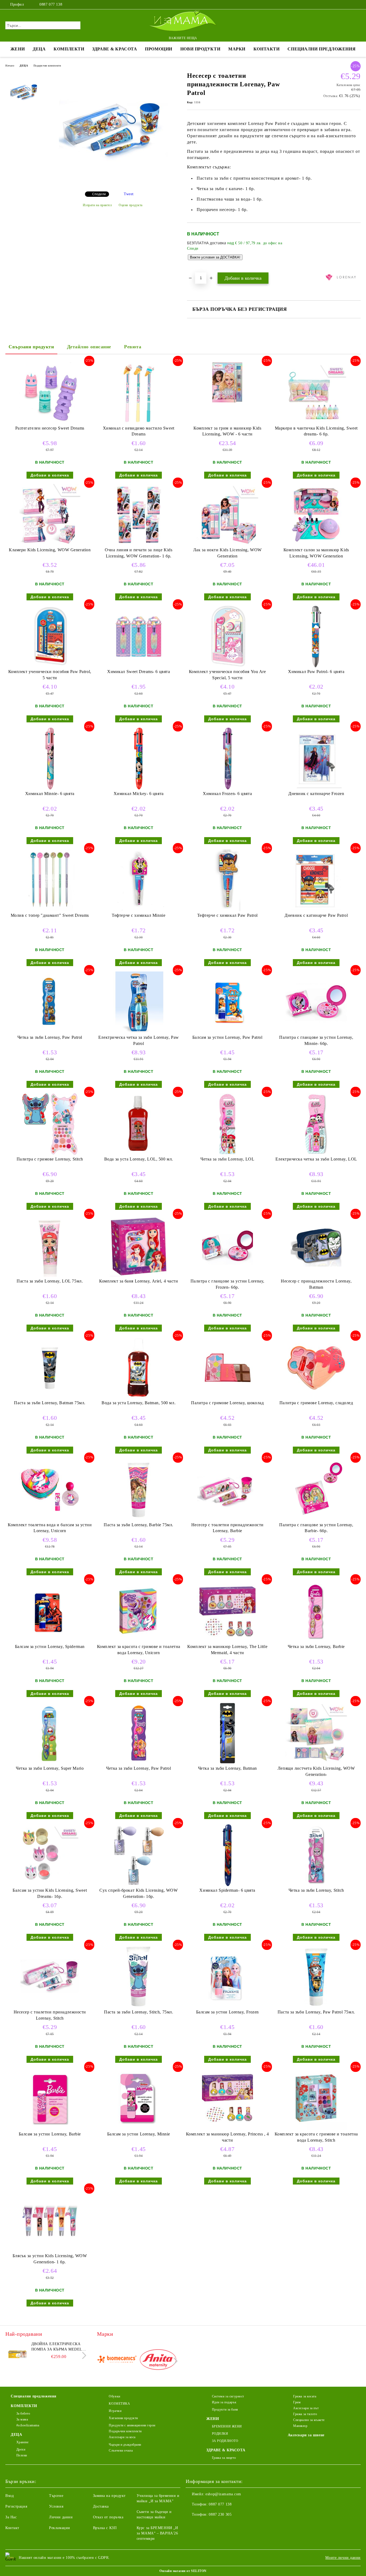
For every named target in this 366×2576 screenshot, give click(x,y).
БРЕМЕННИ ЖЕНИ (227, 2426)
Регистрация (16, 2506)
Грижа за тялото (305, 2414)
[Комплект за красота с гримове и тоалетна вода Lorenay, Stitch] (316, 2099)
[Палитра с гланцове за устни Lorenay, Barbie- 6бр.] (316, 1490)
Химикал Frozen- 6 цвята (227, 794)
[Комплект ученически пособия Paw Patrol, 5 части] (50, 637)
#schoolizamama (28, 2425)
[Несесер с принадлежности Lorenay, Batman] (316, 1246)
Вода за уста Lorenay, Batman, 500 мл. (139, 1403)
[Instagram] (350, 5)
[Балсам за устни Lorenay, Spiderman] (50, 1612)
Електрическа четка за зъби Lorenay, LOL (316, 1159)
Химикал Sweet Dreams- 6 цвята (139, 672)
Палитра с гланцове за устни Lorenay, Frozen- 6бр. (227, 1284)
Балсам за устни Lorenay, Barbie (50, 2134)
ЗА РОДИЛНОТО (225, 2441)
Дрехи (21, 2449)
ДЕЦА (39, 49)
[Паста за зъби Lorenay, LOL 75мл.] (50, 1246)
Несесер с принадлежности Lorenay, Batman (316, 1284)
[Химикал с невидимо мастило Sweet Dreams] (139, 393)
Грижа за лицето (224, 2458)
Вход (10, 2496)
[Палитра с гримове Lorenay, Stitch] (50, 1124)
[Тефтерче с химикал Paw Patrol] (227, 880)
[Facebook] (342, 5)
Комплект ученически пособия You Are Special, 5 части (227, 675)
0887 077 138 (51, 4)
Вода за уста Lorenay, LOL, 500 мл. (139, 1159)
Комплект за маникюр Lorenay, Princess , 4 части (227, 2137)
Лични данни (61, 2517)
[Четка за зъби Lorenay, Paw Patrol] (50, 1002)
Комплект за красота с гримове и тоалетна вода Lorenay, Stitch (316, 2137)
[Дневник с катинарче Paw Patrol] (316, 880)
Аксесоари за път (306, 2408)
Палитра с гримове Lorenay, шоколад (227, 1403)
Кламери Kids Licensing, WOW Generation (50, 550)
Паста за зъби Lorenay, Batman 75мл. (50, 1403)
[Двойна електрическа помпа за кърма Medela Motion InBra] (17, 2353)
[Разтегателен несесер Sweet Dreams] (50, 393)
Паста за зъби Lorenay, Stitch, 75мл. (139, 2012)
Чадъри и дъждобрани (125, 2445)
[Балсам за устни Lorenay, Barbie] (50, 2099)
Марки (237, 49)
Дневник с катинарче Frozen (316, 794)
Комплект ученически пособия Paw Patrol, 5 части (50, 675)
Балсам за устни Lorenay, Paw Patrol (227, 1037)
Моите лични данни (343, 2558)
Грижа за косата (305, 2396)
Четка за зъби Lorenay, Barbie (316, 1647)
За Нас (11, 2517)
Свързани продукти (31, 347)
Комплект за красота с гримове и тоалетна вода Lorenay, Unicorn (139, 1650)
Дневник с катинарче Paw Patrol (316, 915)
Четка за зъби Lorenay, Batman (227, 1768)
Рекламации (60, 2528)
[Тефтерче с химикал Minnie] (139, 880)
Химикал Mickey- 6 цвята (139, 794)
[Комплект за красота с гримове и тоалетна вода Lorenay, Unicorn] (139, 1612)
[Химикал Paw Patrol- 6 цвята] (316, 637)
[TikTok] (358, 5)
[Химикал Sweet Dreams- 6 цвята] (139, 637)
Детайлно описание (89, 347)
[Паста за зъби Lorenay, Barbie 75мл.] (139, 1490)
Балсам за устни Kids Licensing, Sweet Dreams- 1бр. (50, 1893)
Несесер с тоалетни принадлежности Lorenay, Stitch (50, 2015)
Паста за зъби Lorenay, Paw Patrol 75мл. (316, 2012)
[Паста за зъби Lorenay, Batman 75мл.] (50, 1368)
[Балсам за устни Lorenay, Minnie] (139, 2099)
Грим (297, 2402)
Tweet (129, 194)
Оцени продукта (131, 205)
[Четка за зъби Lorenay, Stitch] (316, 1855)
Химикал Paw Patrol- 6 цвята (316, 672)
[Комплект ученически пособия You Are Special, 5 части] (227, 637)
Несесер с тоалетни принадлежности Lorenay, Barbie (227, 1528)
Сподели (99, 194)
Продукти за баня (225, 2409)
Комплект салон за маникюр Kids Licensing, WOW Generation (316, 553)
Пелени (22, 2455)
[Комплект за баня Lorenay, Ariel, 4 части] (139, 1246)
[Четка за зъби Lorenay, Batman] (227, 1733)
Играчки (115, 2411)
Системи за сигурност (228, 2396)
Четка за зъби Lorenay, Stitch (316, 1890)
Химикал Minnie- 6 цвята (50, 794)
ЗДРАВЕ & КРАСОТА (115, 49)
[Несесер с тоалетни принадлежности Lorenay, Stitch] (50, 1977)
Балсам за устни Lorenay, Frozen (227, 2012)
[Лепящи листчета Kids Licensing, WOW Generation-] (316, 1733)
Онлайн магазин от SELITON (183, 2571)
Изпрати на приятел (97, 205)
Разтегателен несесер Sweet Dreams (50, 428)
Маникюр (300, 2426)
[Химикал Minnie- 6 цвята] (50, 759)
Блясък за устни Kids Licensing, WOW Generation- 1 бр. (50, 2259)
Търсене (56, 2496)
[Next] (83, 2355)
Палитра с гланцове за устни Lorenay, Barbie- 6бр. (316, 1528)
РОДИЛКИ (220, 2434)
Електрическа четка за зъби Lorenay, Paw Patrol (139, 1040)
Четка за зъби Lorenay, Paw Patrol (50, 1037)
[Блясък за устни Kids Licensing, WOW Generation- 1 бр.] (50, 2221)
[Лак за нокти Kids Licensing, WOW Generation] (227, 515)
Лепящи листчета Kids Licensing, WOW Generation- (316, 1771)
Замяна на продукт (109, 2496)
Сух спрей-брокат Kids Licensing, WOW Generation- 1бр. (139, 1893)
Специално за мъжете (309, 2420)
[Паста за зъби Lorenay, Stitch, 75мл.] (139, 1977)
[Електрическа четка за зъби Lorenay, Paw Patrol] (139, 1002)
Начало (10, 66)
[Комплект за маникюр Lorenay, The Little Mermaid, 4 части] (227, 1612)
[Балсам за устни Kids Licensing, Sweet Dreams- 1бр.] (50, 1855)
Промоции (158, 49)
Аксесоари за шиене (306, 2435)
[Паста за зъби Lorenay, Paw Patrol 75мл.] (316, 1977)
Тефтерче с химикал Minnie (139, 915)
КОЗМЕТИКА (119, 2404)
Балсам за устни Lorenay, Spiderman (50, 1647)
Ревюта (133, 347)
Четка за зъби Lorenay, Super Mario (50, 1768)
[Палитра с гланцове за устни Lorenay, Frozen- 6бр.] (227, 1246)
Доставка (101, 2506)
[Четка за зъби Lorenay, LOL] (227, 1124)
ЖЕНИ (18, 49)
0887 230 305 (220, 2514)
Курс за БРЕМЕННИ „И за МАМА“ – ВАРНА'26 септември (157, 2533)
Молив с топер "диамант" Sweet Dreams (50, 915)
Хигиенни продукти (123, 2418)
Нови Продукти (200, 49)
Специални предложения (322, 49)
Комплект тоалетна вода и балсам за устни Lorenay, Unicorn (50, 1528)
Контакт (12, 2528)
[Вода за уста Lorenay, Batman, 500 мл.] (139, 1368)
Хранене (22, 2442)
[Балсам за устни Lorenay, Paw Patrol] (227, 1002)
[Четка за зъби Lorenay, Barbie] (316, 1612)
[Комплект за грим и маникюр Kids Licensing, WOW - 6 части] (227, 382)
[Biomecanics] (117, 2361)
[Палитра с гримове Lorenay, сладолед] (316, 1368)
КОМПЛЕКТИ (69, 49)
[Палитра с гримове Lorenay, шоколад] (227, 1368)
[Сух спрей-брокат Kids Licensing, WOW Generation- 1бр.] (139, 1855)
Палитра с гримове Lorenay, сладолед (316, 1403)
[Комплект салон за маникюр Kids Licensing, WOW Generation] (316, 515)
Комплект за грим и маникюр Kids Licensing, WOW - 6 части (227, 431)
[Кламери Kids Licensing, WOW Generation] (50, 515)
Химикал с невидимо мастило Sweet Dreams (139, 431)
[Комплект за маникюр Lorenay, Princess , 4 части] (227, 2099)
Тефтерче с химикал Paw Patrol (227, 915)
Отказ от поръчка (108, 2517)
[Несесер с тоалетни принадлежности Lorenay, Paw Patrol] (113, 183)
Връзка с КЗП (105, 2528)
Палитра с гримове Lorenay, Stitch (50, 1159)
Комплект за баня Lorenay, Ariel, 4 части (139, 1281)
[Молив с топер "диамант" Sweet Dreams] (50, 880)
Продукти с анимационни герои (132, 2425)
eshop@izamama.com (223, 2494)
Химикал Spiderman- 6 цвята (227, 1890)
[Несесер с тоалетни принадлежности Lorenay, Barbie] (227, 1490)
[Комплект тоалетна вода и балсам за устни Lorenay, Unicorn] (50, 1490)
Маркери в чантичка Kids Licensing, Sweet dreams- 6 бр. (316, 431)
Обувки (114, 2396)
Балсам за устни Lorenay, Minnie (139, 2134)
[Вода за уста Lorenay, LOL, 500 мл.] (139, 1124)
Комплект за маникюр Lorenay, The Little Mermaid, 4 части (227, 1650)
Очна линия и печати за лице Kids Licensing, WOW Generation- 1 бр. (139, 553)
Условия (56, 2506)
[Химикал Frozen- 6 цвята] (227, 759)
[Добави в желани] (357, 247)
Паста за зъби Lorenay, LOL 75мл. (50, 1281)
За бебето (23, 2414)
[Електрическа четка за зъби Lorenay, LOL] (316, 1124)
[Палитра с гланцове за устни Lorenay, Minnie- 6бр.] (316, 1002)
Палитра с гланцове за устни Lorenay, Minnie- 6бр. (316, 1040)
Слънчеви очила (121, 2451)
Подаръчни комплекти (47, 66)
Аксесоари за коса (122, 2437)
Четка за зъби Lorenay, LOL (227, 1159)
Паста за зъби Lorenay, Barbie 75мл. (139, 1525)
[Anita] (158, 2361)
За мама (22, 2419)
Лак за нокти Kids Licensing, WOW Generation (227, 553)
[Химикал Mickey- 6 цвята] (139, 759)
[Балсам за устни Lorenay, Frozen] (227, 1977)
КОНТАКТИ (266, 49)
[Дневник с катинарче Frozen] (316, 759)
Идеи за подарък (224, 2402)
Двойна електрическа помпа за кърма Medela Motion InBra (58, 2347)
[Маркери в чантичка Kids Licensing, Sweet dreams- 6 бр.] (316, 393)
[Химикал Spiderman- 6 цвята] (227, 1855)
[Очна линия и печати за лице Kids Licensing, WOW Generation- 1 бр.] (139, 515)
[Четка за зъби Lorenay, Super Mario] (50, 1733)
